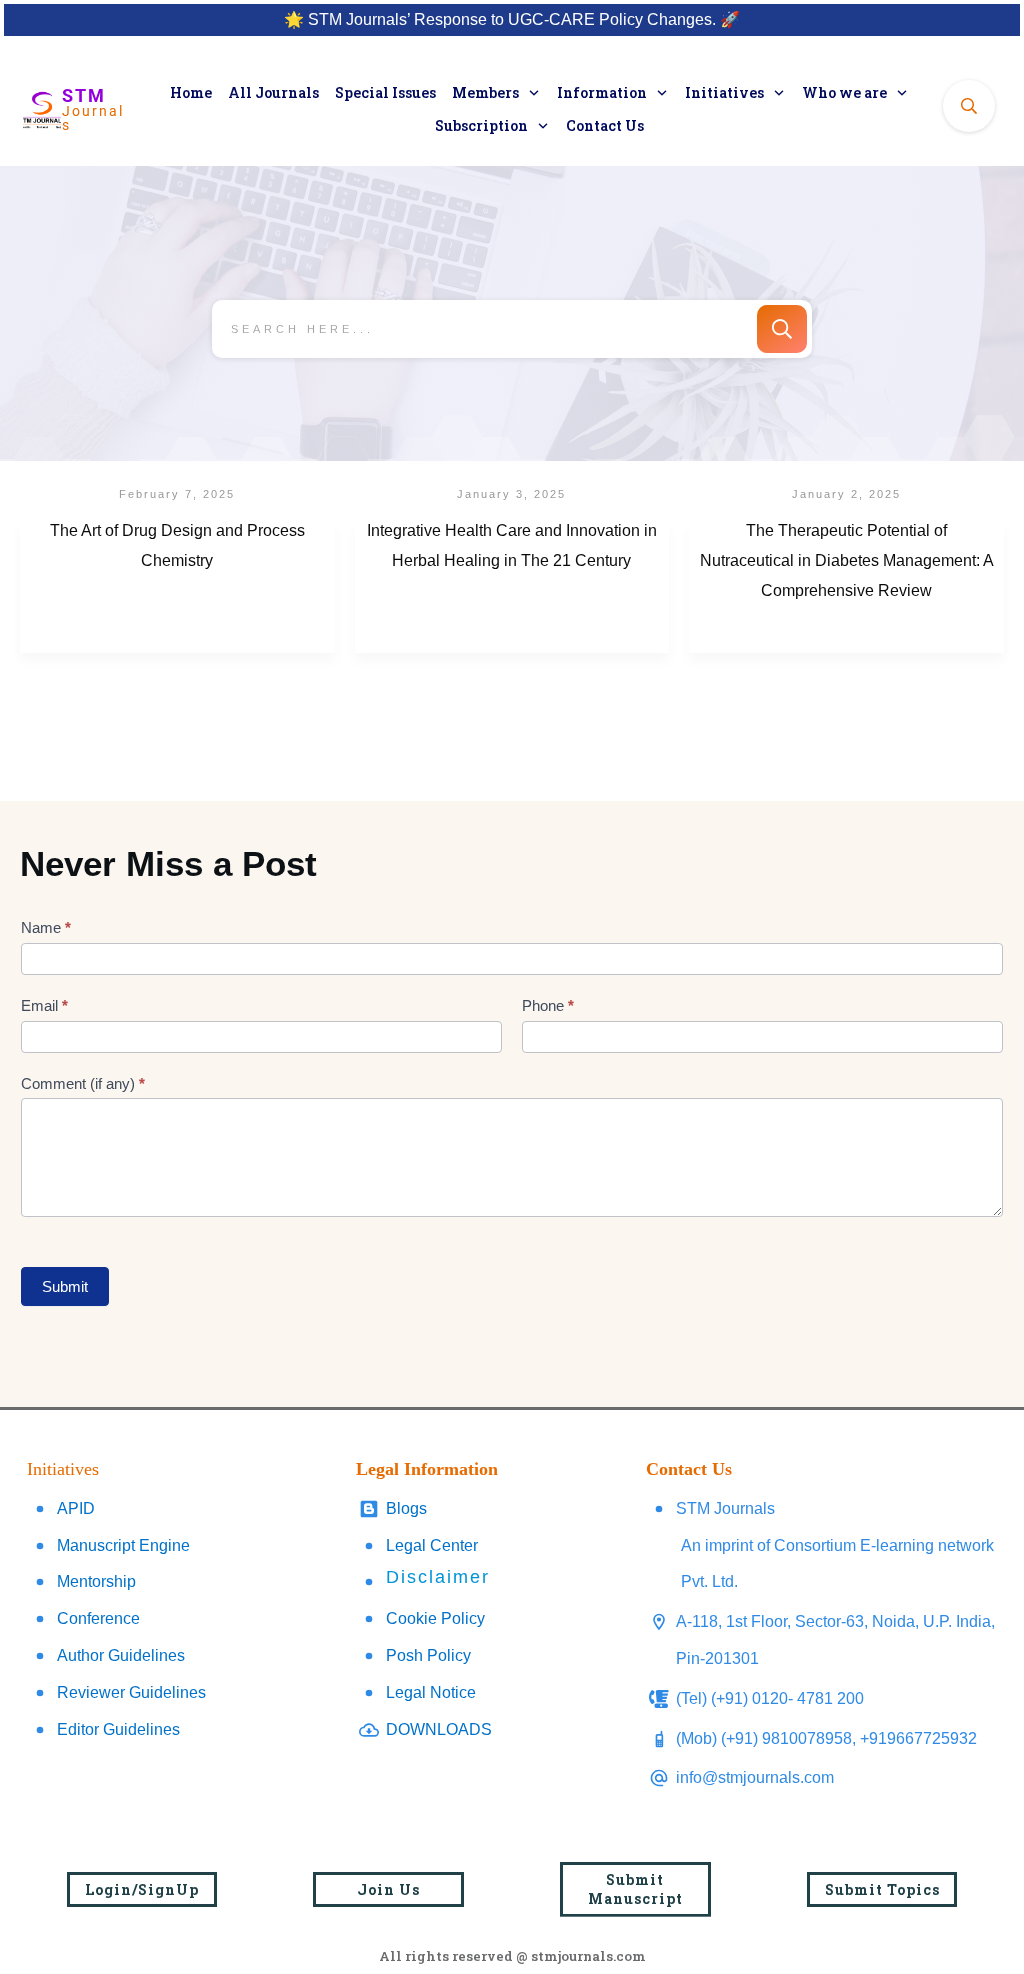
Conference (98, 1618)
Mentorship (96, 1581)
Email (44, 1005)
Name (46, 927)
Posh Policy (428, 1655)
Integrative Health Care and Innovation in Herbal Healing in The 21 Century (512, 587)
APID (76, 1508)
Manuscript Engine (123, 1545)
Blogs (406, 1508)
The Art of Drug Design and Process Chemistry (177, 587)
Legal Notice (431, 1692)
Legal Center (432, 1545)
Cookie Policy (435, 1618)
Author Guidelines (121, 1655)
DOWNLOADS (439, 1729)
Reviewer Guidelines (131, 1692)
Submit (65, 1286)
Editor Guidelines (118, 1729)
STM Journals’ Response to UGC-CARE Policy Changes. (512, 19)
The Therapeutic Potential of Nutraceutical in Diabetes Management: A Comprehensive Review (846, 587)
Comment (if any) (83, 1083)
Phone (548, 1005)
